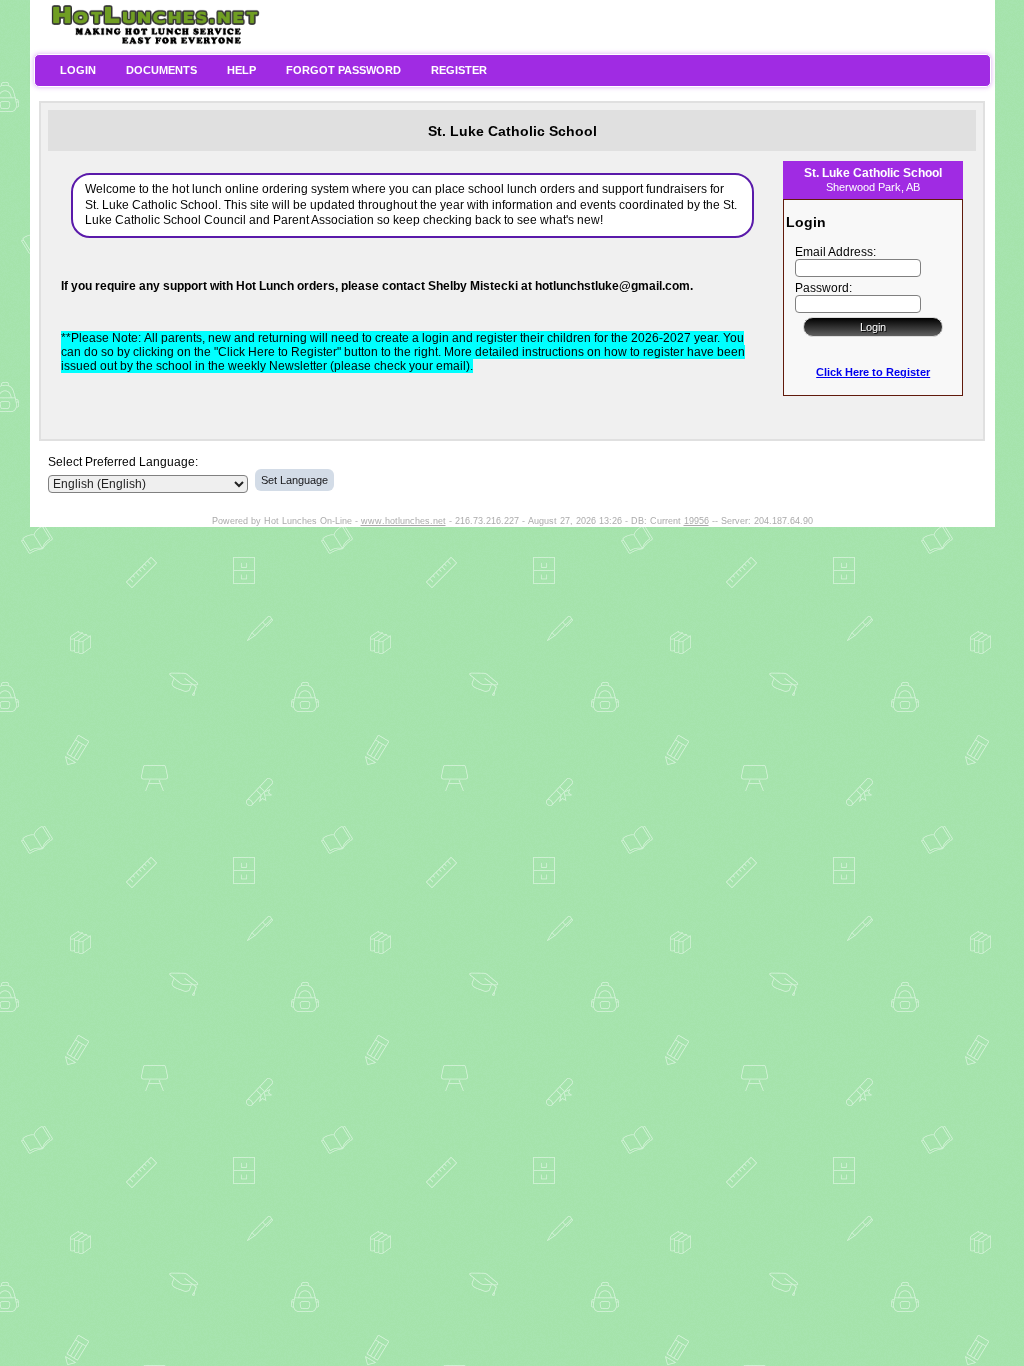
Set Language (294, 480)
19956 (696, 521)
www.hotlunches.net (403, 521)
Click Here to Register (873, 372)
